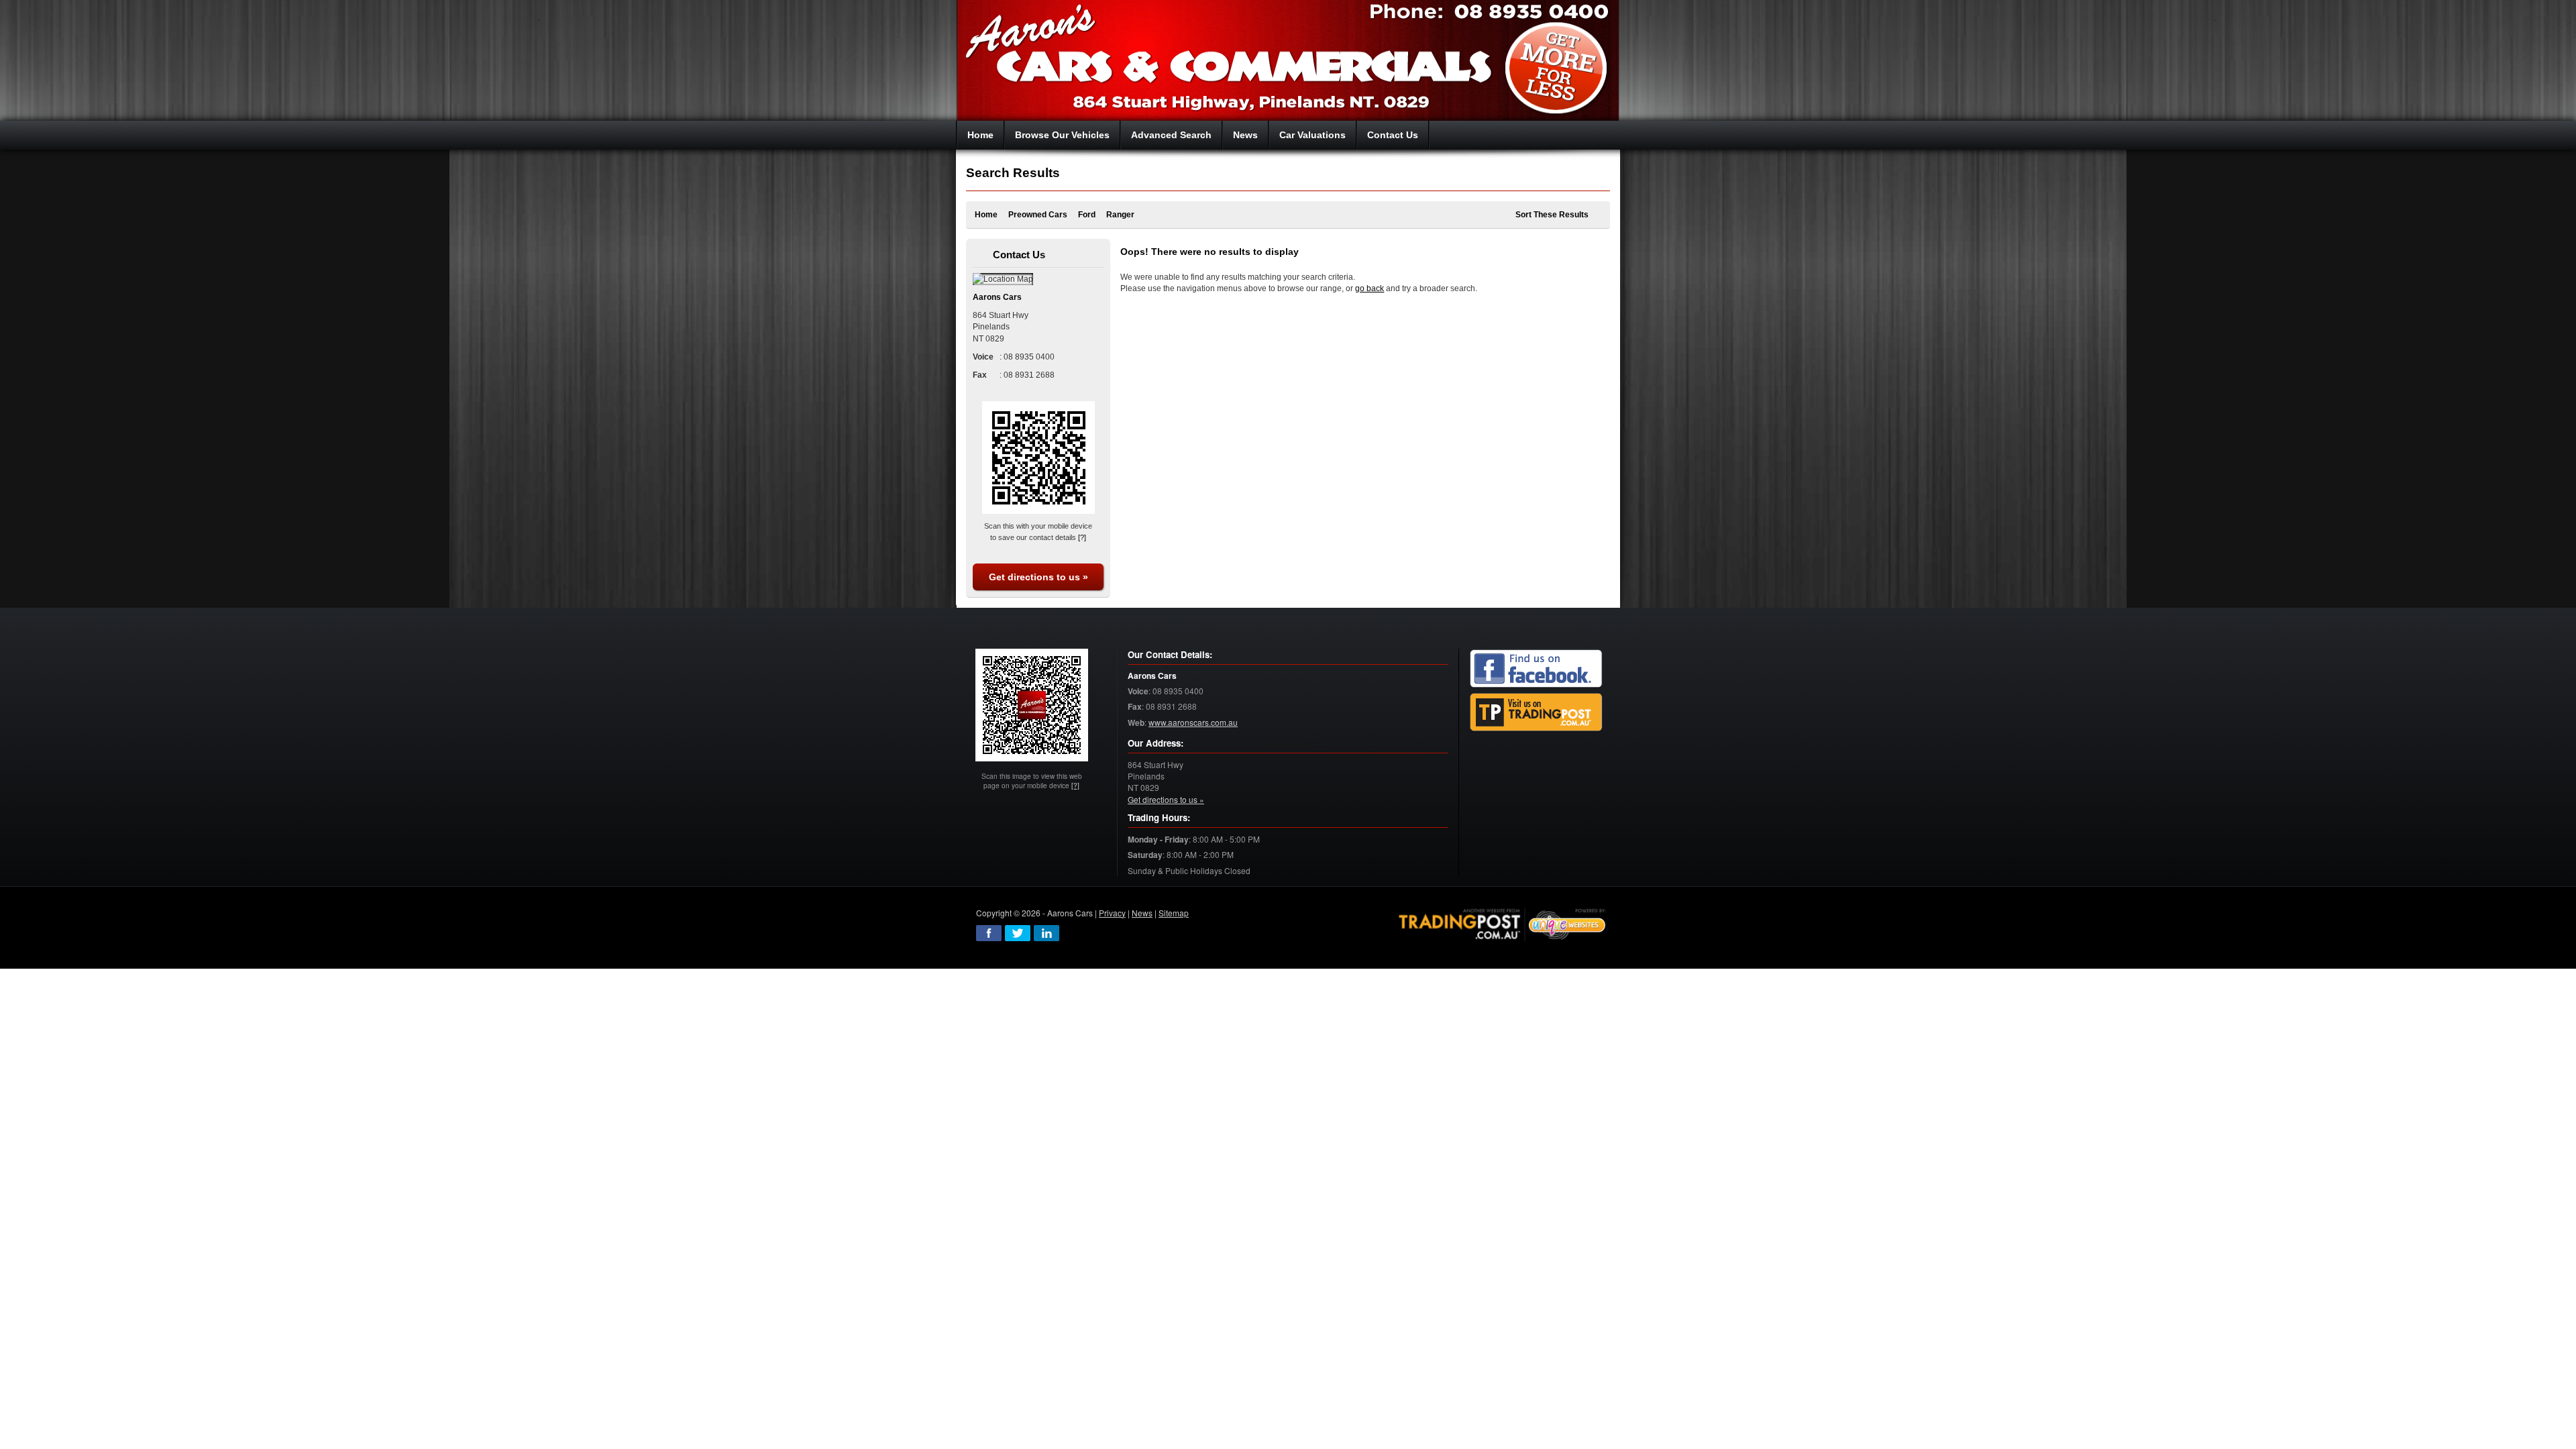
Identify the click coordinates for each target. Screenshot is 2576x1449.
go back (1370, 288)
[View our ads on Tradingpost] (1536, 712)
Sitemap (1174, 913)
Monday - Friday (1158, 840)
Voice (1138, 691)
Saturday (1145, 855)
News (1142, 913)
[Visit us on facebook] (1536, 668)
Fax (1135, 707)
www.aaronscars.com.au (1193, 722)
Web (1136, 723)
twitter (1018, 933)
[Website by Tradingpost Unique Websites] (1503, 923)
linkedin (1046, 933)
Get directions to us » (1038, 577)
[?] (1082, 537)
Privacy (1112, 913)
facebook (989, 933)
